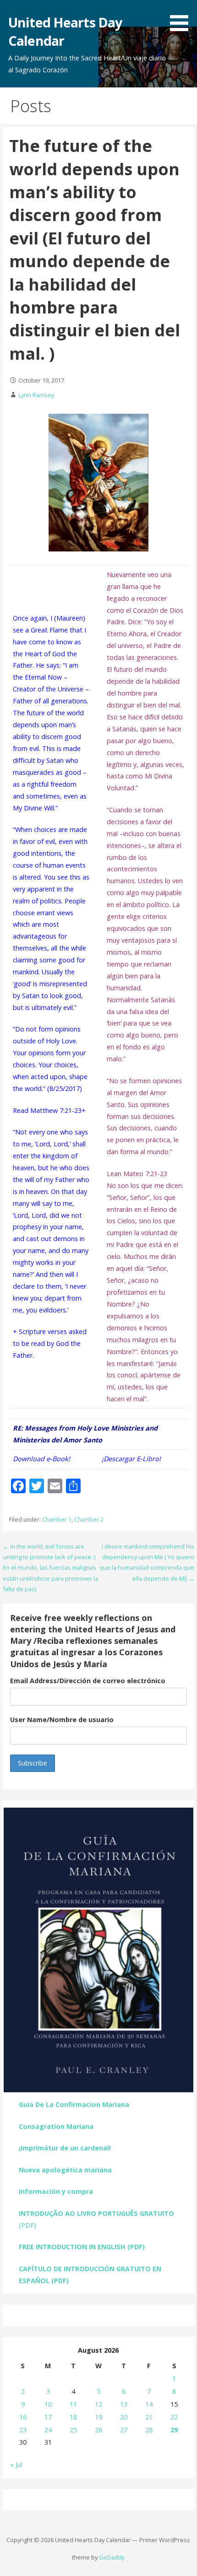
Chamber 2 (89, 1520)
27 (124, 2430)
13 (124, 2404)
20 (124, 2417)
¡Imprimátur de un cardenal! (65, 2148)
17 (48, 2417)
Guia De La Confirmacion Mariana (74, 2104)
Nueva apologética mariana (65, 2170)
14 (149, 2404)
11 (73, 2404)
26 (98, 2430)
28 (149, 2430)
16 (23, 2417)
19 (98, 2417)
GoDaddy (112, 2557)
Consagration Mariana (56, 2126)
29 (174, 2430)
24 (48, 2430)
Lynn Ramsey (36, 395)
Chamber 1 (57, 1520)
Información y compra (56, 2191)
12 (98, 2404)
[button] (182, 17)
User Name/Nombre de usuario (62, 1720)
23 (23, 2430)
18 (73, 2417)
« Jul (16, 2465)
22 (174, 2417)
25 (73, 2430)
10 (48, 2404)
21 (149, 2417)
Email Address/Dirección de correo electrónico (88, 1681)
